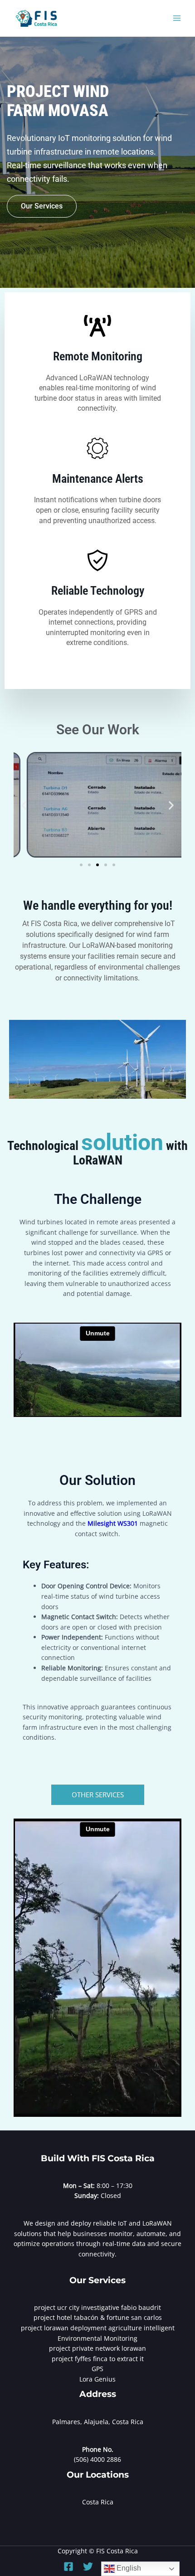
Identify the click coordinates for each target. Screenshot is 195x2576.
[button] (24, 805)
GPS (97, 2369)
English (128, 2568)
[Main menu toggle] (177, 18)
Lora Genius (97, 2379)
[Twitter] (88, 2566)
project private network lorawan (97, 2348)
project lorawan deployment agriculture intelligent (98, 2328)
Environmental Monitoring (97, 2338)
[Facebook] (68, 2566)
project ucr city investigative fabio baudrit (97, 2307)
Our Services (42, 206)
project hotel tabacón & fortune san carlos (98, 2317)
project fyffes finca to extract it (98, 2359)
